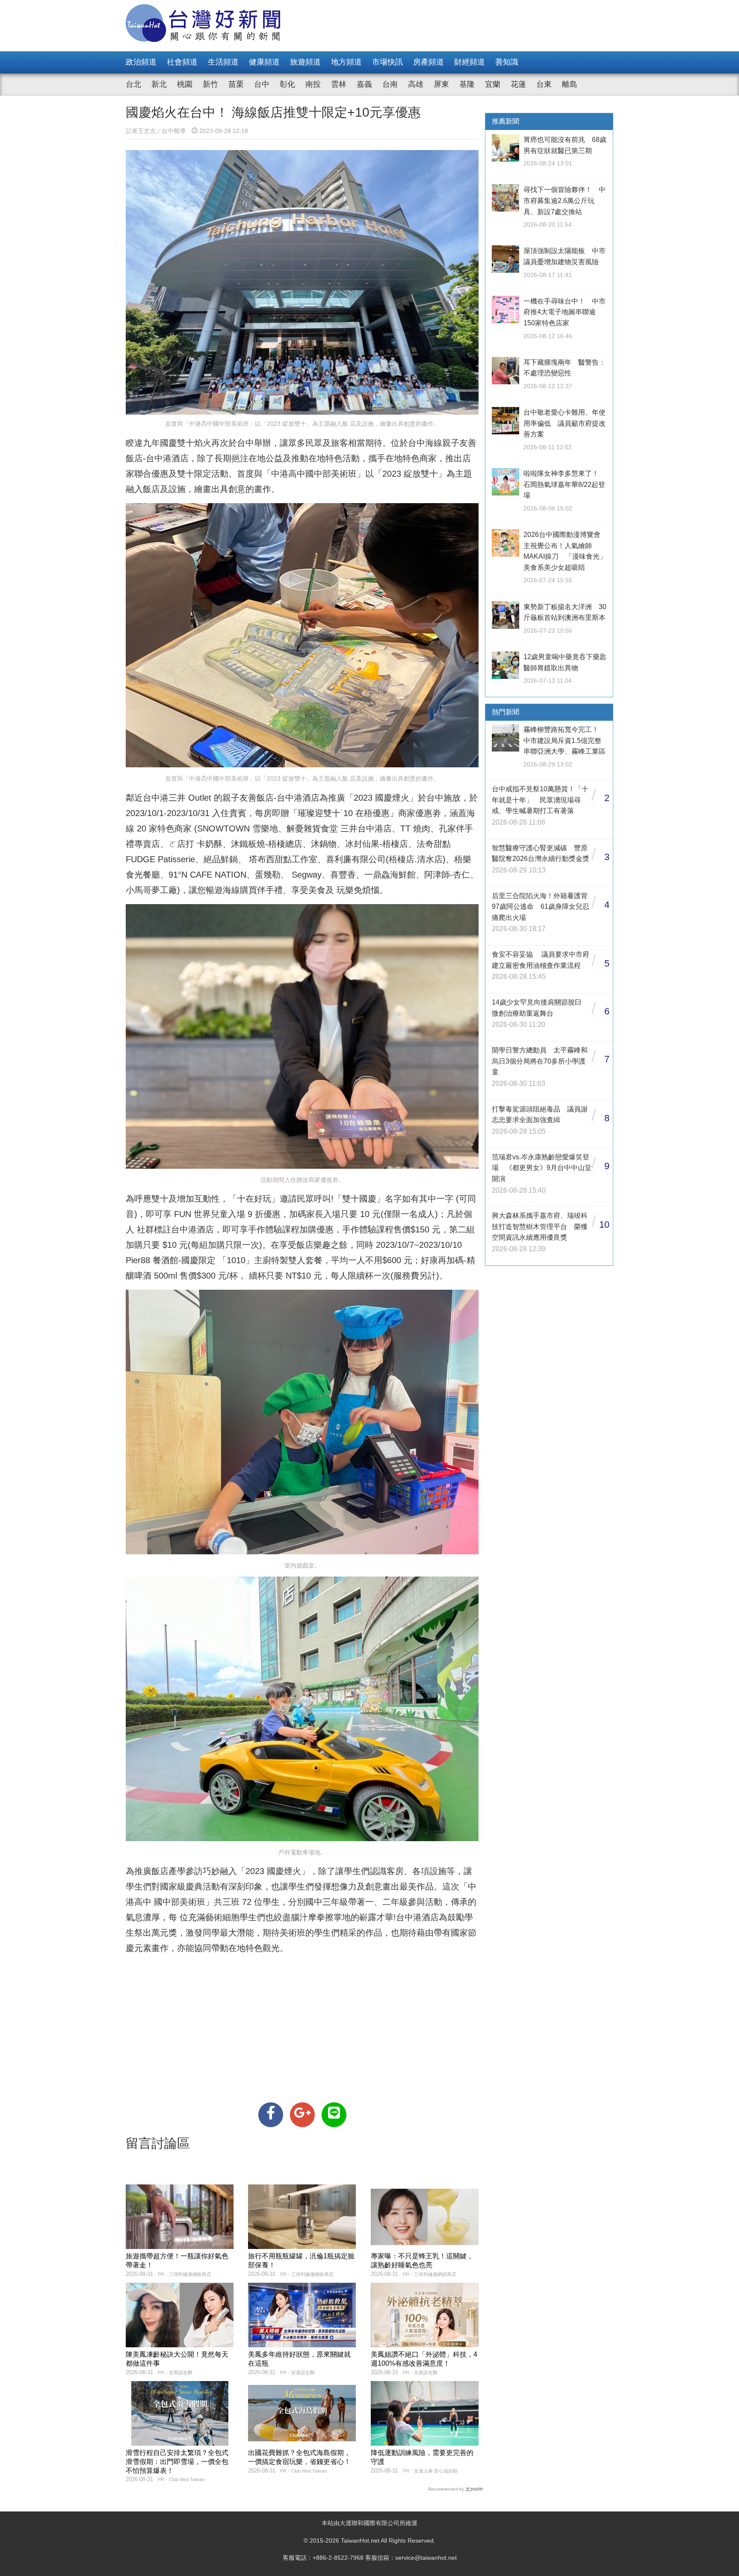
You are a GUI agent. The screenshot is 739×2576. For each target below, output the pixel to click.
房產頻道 (429, 62)
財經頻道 (470, 62)
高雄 (416, 84)
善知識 (507, 62)
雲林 (339, 84)
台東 (544, 84)
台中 (262, 84)
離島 (570, 84)
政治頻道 (141, 62)
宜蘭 (493, 84)
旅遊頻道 (305, 62)
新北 (159, 84)
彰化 (287, 84)
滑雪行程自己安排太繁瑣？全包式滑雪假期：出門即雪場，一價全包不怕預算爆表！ (177, 2462)
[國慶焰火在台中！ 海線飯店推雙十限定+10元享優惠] (271, 2115)
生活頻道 (223, 62)
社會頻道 (182, 62)
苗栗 (236, 84)
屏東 (441, 84)
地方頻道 (346, 62)
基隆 (467, 84)
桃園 (185, 84)
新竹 (210, 84)
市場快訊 (387, 62)
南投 (313, 84)
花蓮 (518, 84)
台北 (133, 84)
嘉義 (364, 84)
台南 (390, 84)
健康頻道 (264, 62)
